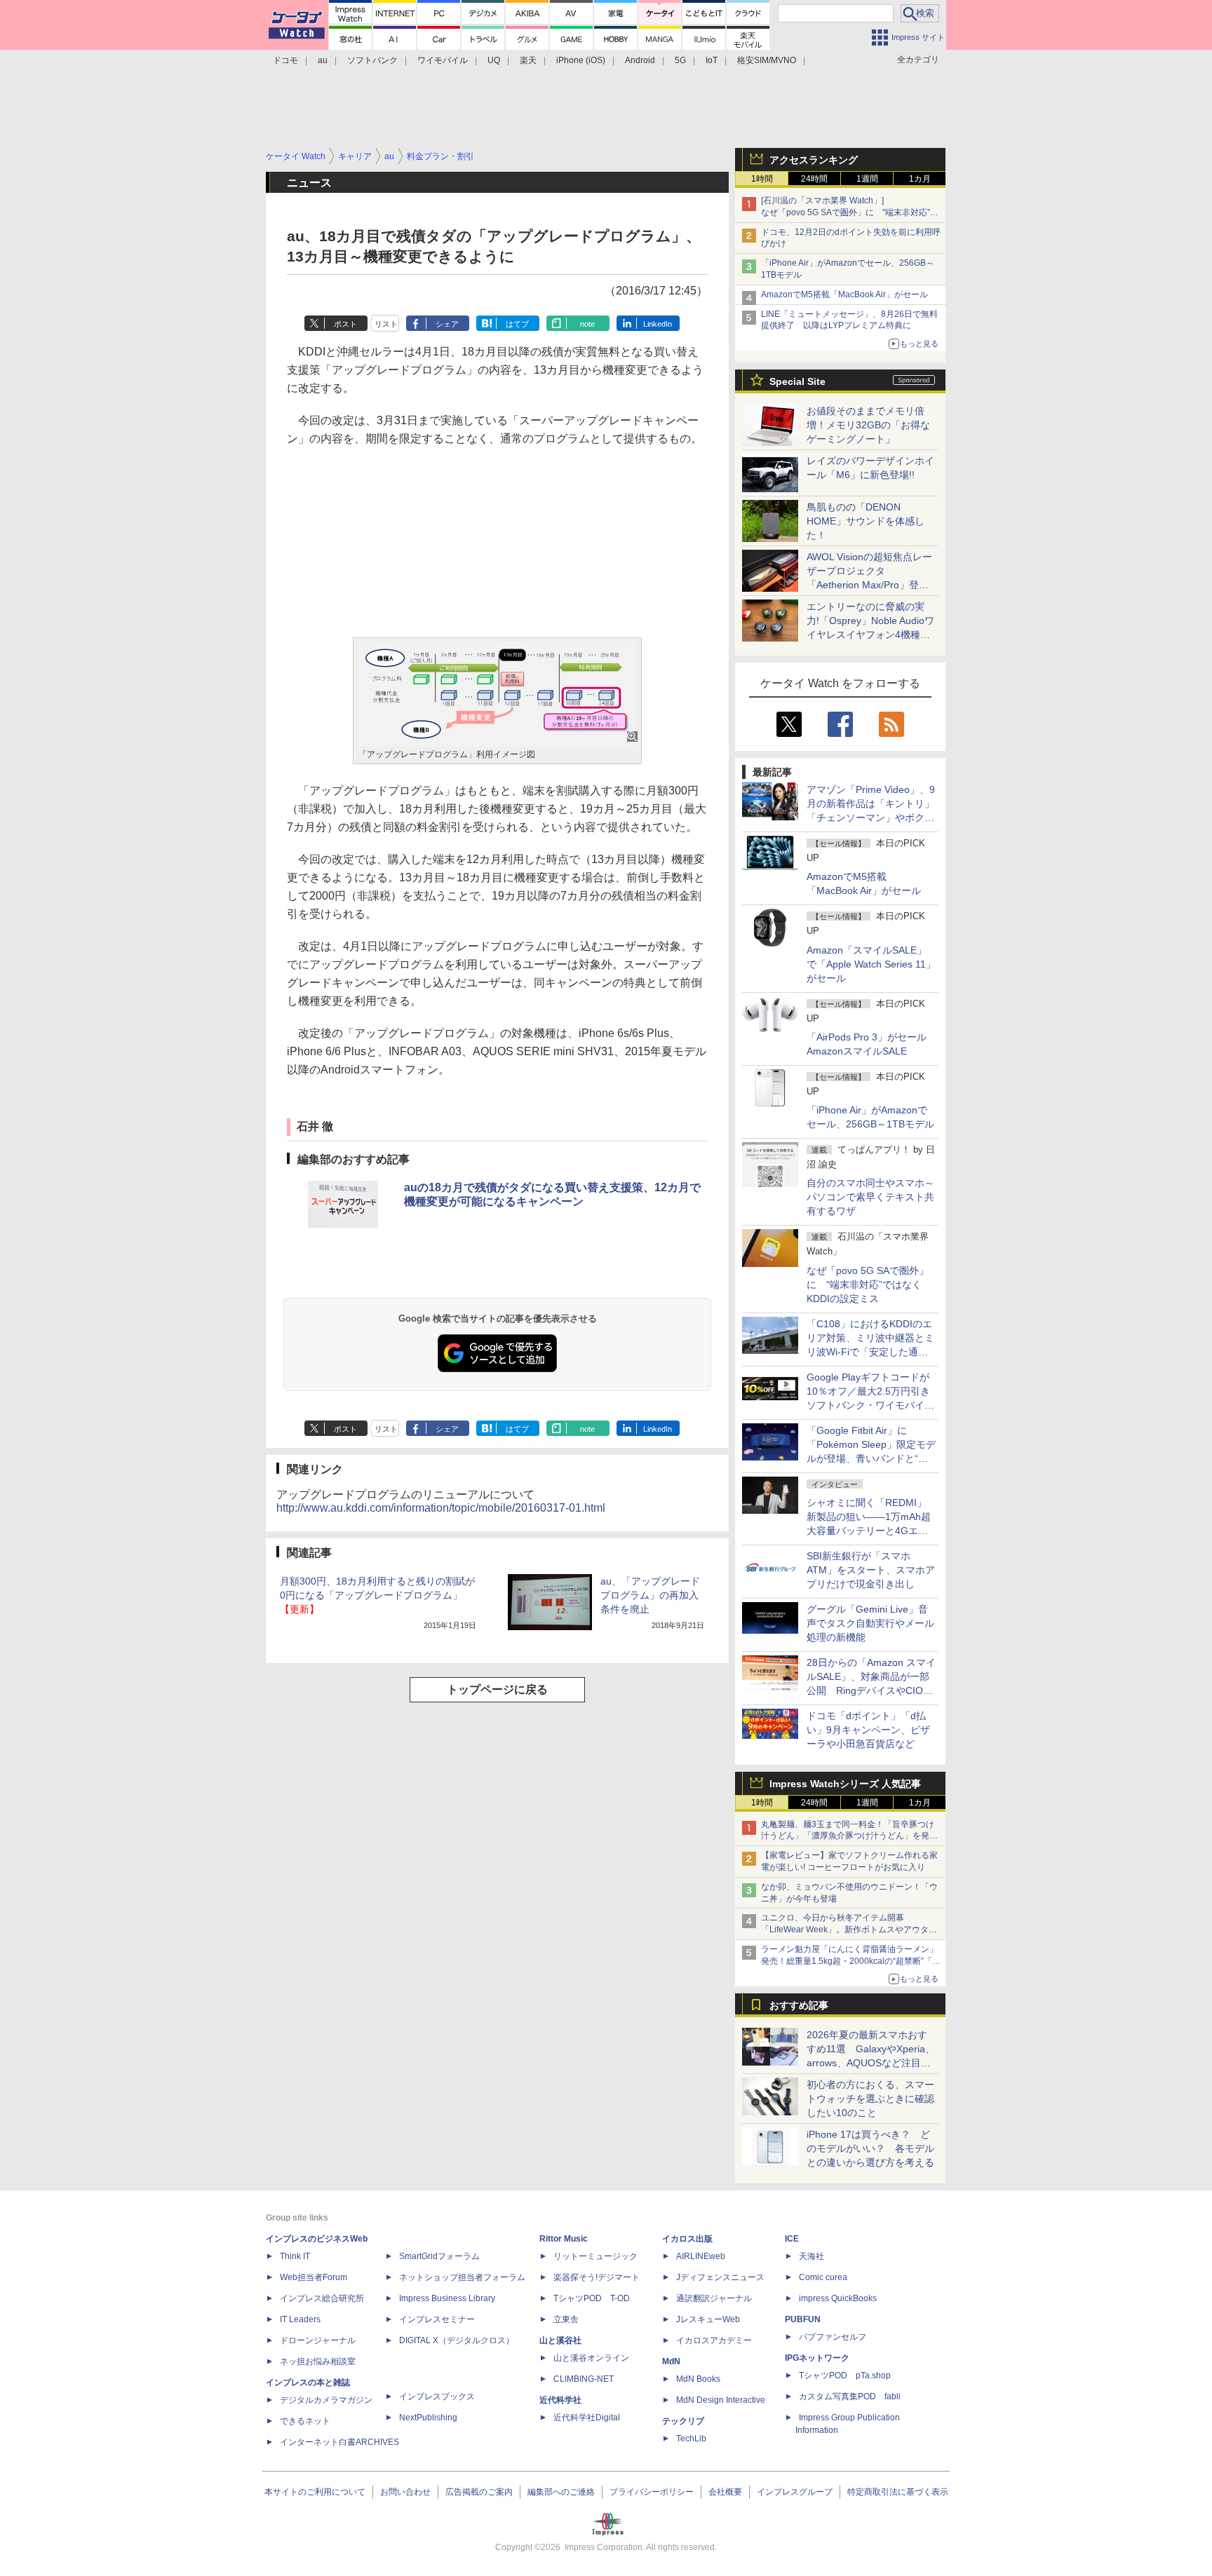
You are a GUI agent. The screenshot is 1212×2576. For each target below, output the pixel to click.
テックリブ (683, 2421)
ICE (792, 2239)
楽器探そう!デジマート (597, 2277)
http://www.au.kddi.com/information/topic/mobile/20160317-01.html (441, 1508)
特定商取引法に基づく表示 (898, 2492)
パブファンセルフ (833, 2337)
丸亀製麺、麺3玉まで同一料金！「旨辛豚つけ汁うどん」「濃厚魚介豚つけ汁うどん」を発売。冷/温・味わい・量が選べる (848, 1836)
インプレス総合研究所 (322, 2298)
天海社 (812, 2256)
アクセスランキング (814, 160)
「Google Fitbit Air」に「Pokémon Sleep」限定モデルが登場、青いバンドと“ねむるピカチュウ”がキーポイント (871, 1458)
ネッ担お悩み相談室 (318, 2361)
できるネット (305, 2421)
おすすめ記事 (799, 2005)
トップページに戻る (497, 1689)
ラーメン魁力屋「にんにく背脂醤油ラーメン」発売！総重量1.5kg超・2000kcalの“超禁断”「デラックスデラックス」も (851, 1961)
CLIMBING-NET (584, 2379)
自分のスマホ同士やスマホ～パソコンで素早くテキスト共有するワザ (870, 1197)
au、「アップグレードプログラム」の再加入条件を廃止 (650, 1595)
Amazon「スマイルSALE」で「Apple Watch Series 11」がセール (871, 964)
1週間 (867, 179)
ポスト (345, 324)
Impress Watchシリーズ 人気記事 (845, 1784)
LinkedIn (658, 324)
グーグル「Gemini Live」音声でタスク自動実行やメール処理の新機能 (870, 1623)
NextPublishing (428, 2418)
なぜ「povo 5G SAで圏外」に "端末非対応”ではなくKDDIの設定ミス (868, 1284)
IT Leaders (300, 2319)
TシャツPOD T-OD (592, 2298)
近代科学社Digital (587, 2418)
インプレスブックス (437, 2397)
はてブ (517, 324)
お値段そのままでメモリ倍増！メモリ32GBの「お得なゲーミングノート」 (868, 425)
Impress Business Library (447, 2298)
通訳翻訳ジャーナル (714, 2298)
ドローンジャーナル (318, 2340)
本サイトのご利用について (315, 2492)
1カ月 (920, 179)
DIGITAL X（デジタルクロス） (457, 2340)
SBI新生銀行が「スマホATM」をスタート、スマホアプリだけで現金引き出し (871, 1570)
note (587, 324)
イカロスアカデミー (714, 2340)
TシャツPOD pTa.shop (845, 2375)
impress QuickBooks (838, 2298)
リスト (386, 324)
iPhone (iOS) (581, 60)
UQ (494, 60)
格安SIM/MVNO (767, 60)
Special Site (797, 381)
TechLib (691, 2439)
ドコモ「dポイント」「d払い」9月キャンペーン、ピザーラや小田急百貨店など (868, 1730)
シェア (447, 324)
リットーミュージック (595, 2256)
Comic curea (823, 2277)
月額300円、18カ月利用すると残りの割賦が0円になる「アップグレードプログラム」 (377, 1595)
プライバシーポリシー (652, 2492)
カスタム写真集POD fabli (850, 2397)
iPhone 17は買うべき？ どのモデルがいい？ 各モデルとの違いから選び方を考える (870, 2148)
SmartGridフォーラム (439, 2256)
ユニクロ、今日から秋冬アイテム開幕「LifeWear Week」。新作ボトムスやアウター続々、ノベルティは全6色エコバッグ (849, 1930)
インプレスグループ (795, 2492)
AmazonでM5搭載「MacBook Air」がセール (844, 294)
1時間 (762, 179)
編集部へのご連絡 (561, 2492)
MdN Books (698, 2379)
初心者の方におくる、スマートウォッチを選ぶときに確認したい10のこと (870, 2099)
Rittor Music (564, 2239)
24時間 (814, 179)
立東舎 (566, 2319)
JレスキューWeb (708, 2319)
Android (640, 60)
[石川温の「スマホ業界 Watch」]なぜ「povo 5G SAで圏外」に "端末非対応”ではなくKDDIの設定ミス (850, 212)
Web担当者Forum (314, 2277)
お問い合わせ (405, 2492)
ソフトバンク (372, 60)
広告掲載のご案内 (479, 2492)
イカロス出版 (687, 2239)
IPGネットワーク (817, 2358)
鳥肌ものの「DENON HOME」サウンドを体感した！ (866, 521)
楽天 (528, 60)
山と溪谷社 (560, 2340)
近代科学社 (560, 2400)
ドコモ (285, 60)
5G (680, 60)
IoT (712, 60)
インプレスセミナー (437, 2319)
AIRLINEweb (701, 2256)
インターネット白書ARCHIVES (339, 2442)
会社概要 (725, 2492)
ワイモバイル (443, 60)
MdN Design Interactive (721, 2400)
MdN (671, 2361)
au (323, 60)
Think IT (295, 2256)
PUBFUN (803, 2319)
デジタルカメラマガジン (326, 2400)
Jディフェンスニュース (720, 2277)
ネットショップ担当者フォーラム (462, 2277)
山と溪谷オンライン (591, 2358)
